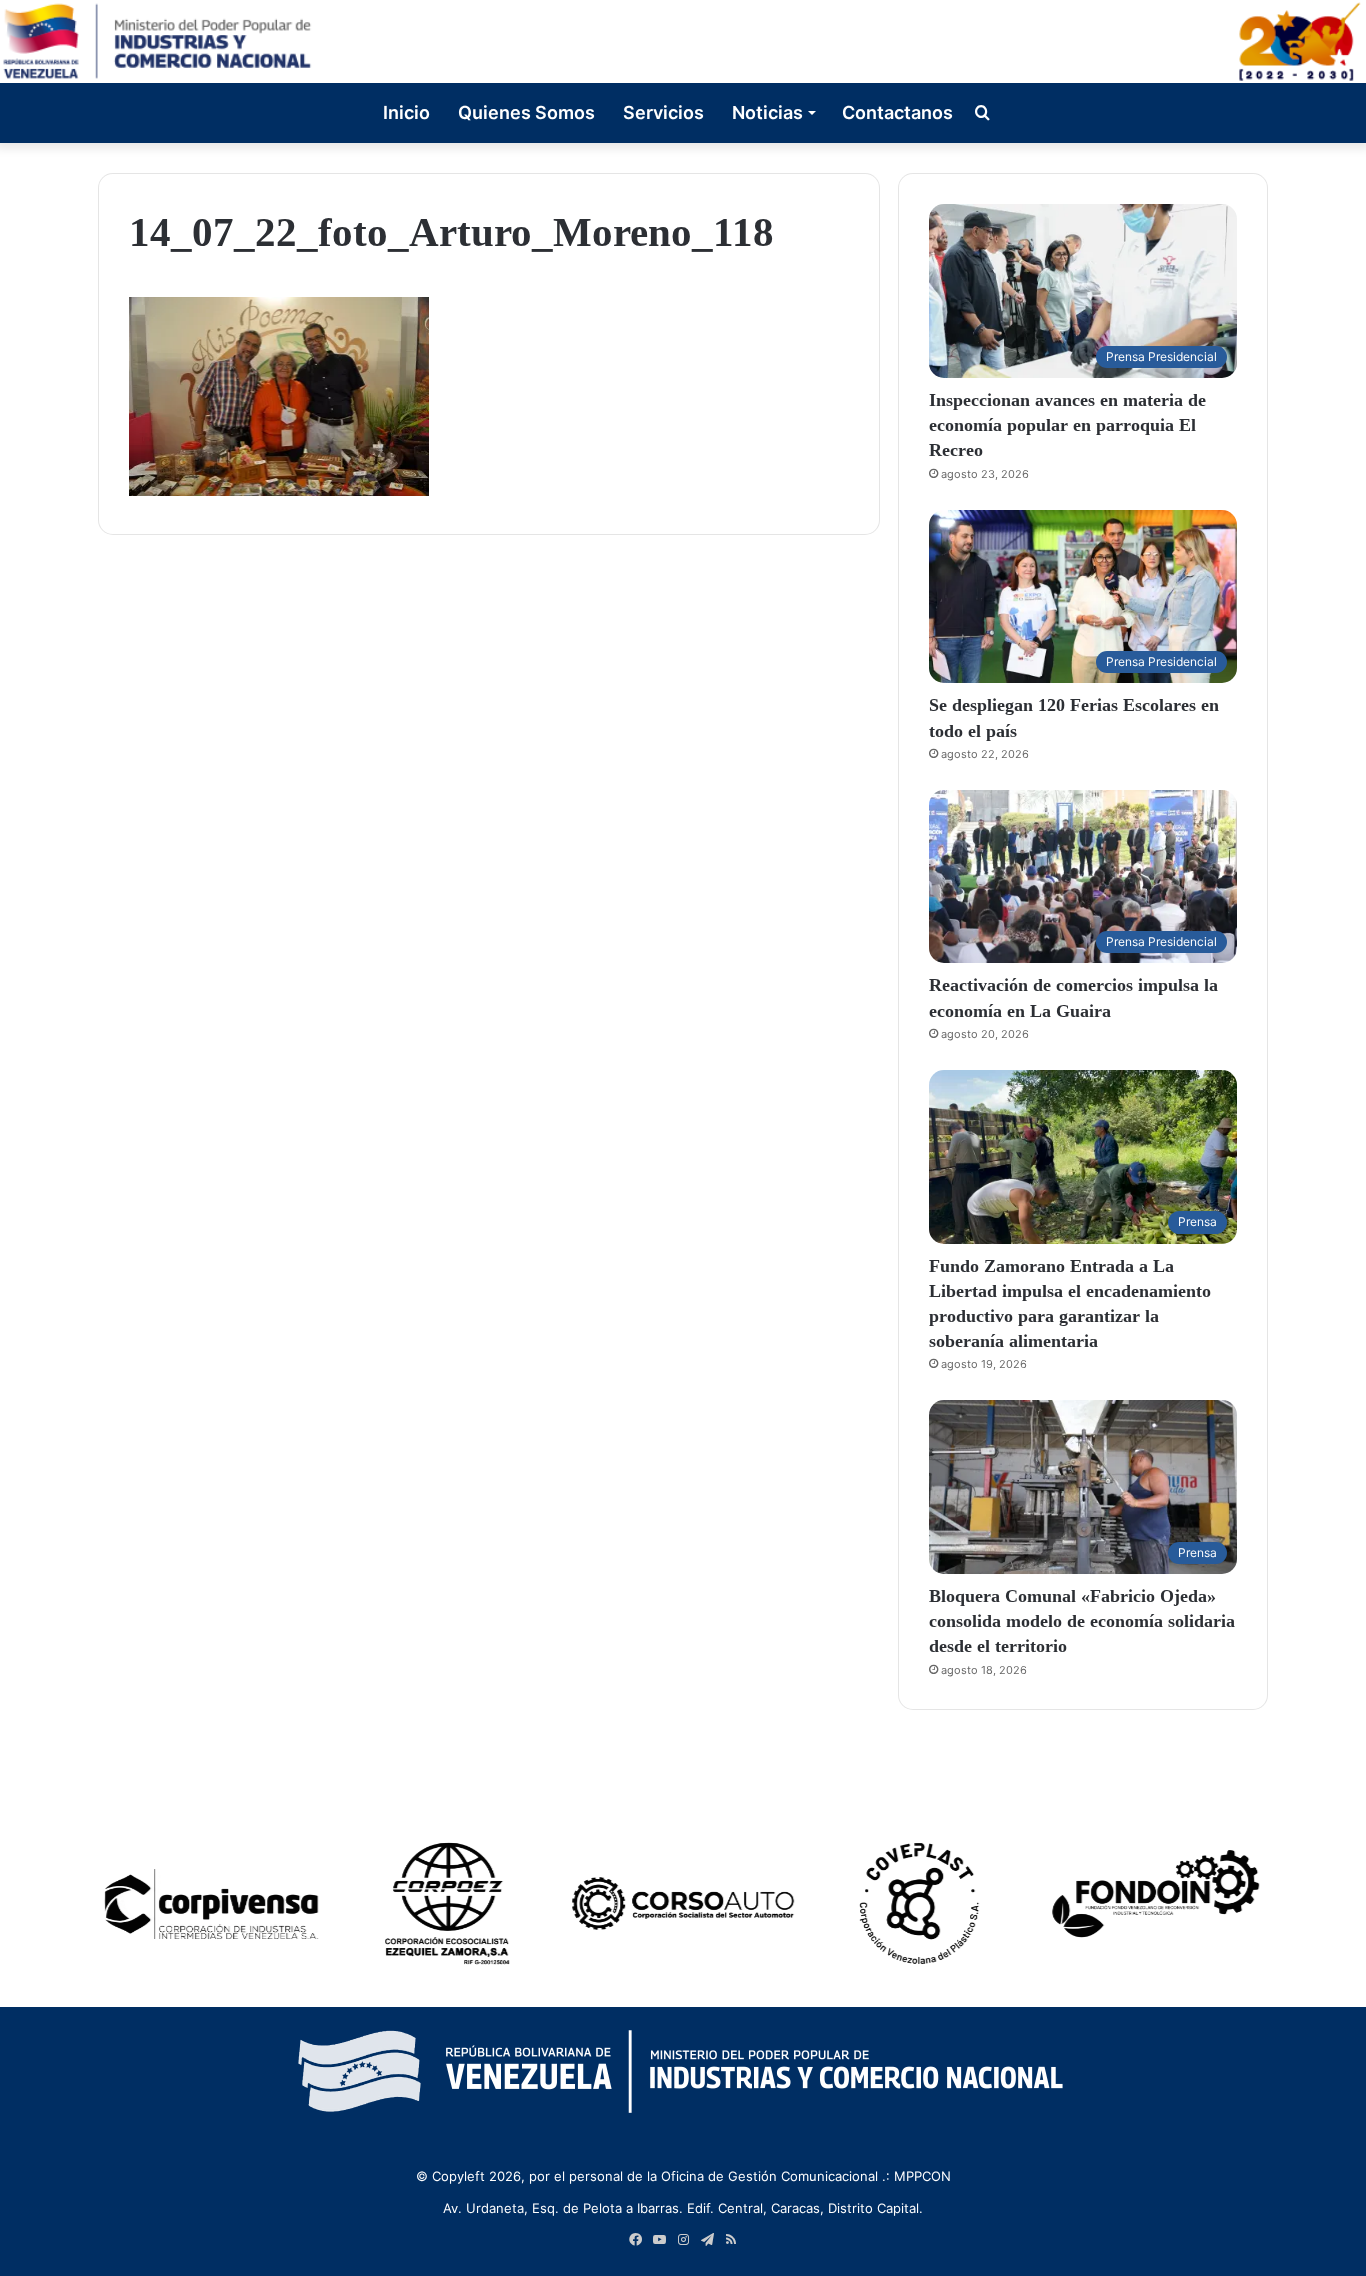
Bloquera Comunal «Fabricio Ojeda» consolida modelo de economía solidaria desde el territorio (1082, 1621)
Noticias (767, 112)
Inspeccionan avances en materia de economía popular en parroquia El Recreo (1067, 425)
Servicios (663, 112)
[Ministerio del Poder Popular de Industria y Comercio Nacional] (683, 41)
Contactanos (897, 112)
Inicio (406, 112)
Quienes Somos (526, 112)
